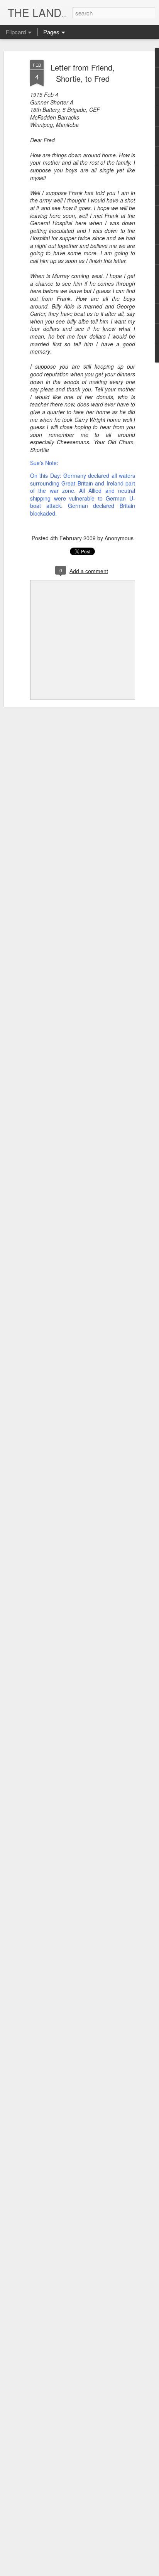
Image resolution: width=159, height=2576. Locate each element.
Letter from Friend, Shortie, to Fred (83, 73)
